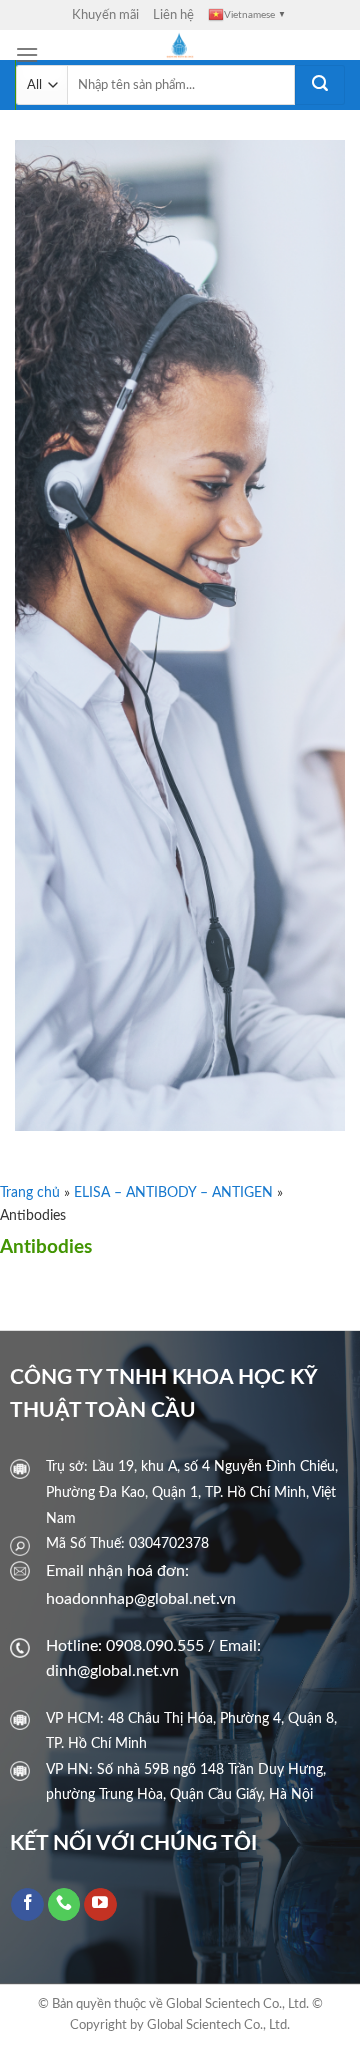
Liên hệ (173, 15)
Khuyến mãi (105, 15)
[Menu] (27, 54)
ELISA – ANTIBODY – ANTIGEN (173, 1193)
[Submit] (320, 85)
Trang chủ (30, 1193)
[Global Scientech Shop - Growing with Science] (180, 45)
